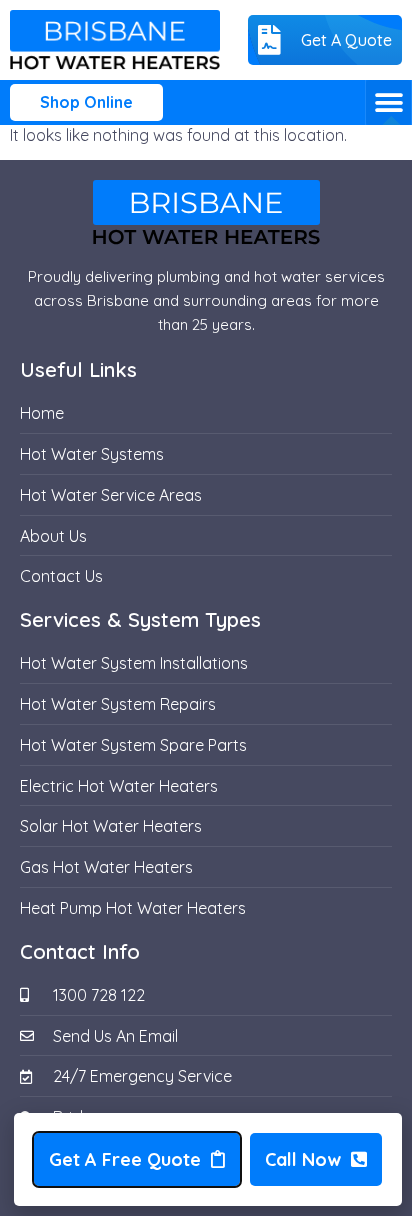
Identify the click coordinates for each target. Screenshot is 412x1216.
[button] (388, 102)
